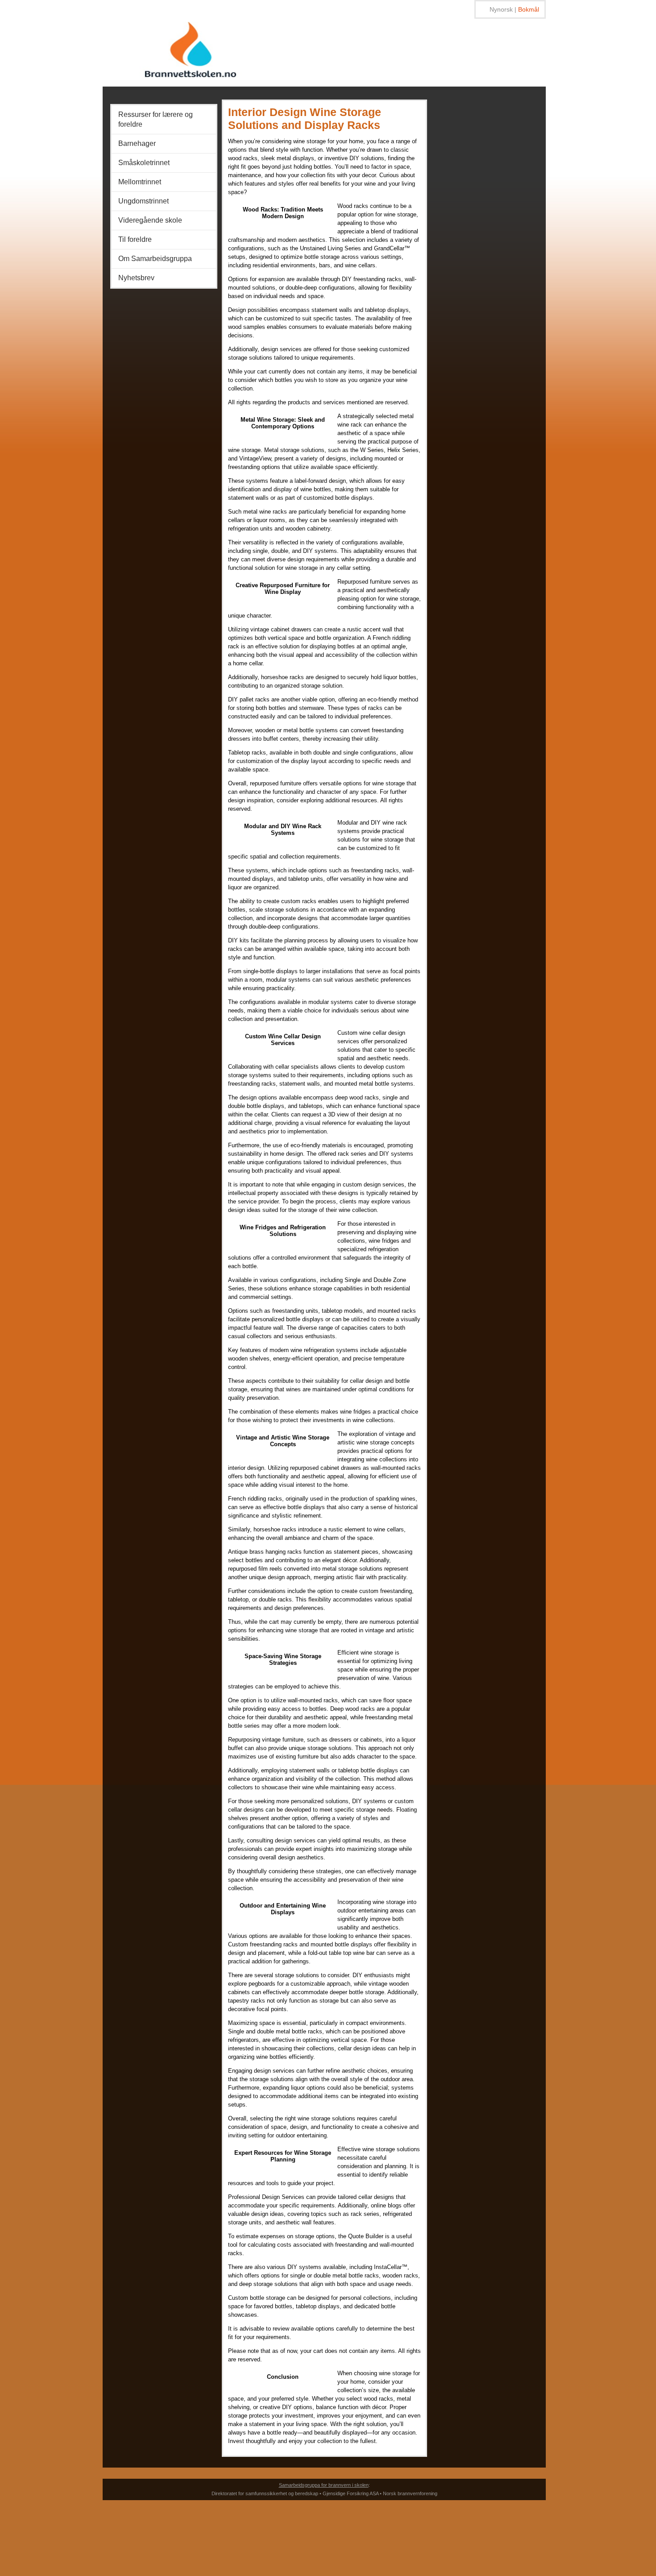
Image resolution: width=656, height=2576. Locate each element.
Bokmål (529, 9)
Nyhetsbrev (136, 278)
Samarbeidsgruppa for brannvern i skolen (324, 2485)
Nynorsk (501, 9)
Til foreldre (135, 239)
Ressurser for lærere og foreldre (156, 119)
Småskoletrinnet (144, 163)
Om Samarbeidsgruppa (155, 259)
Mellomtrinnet (140, 182)
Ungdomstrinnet (143, 201)
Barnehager (137, 143)
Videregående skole (150, 220)
